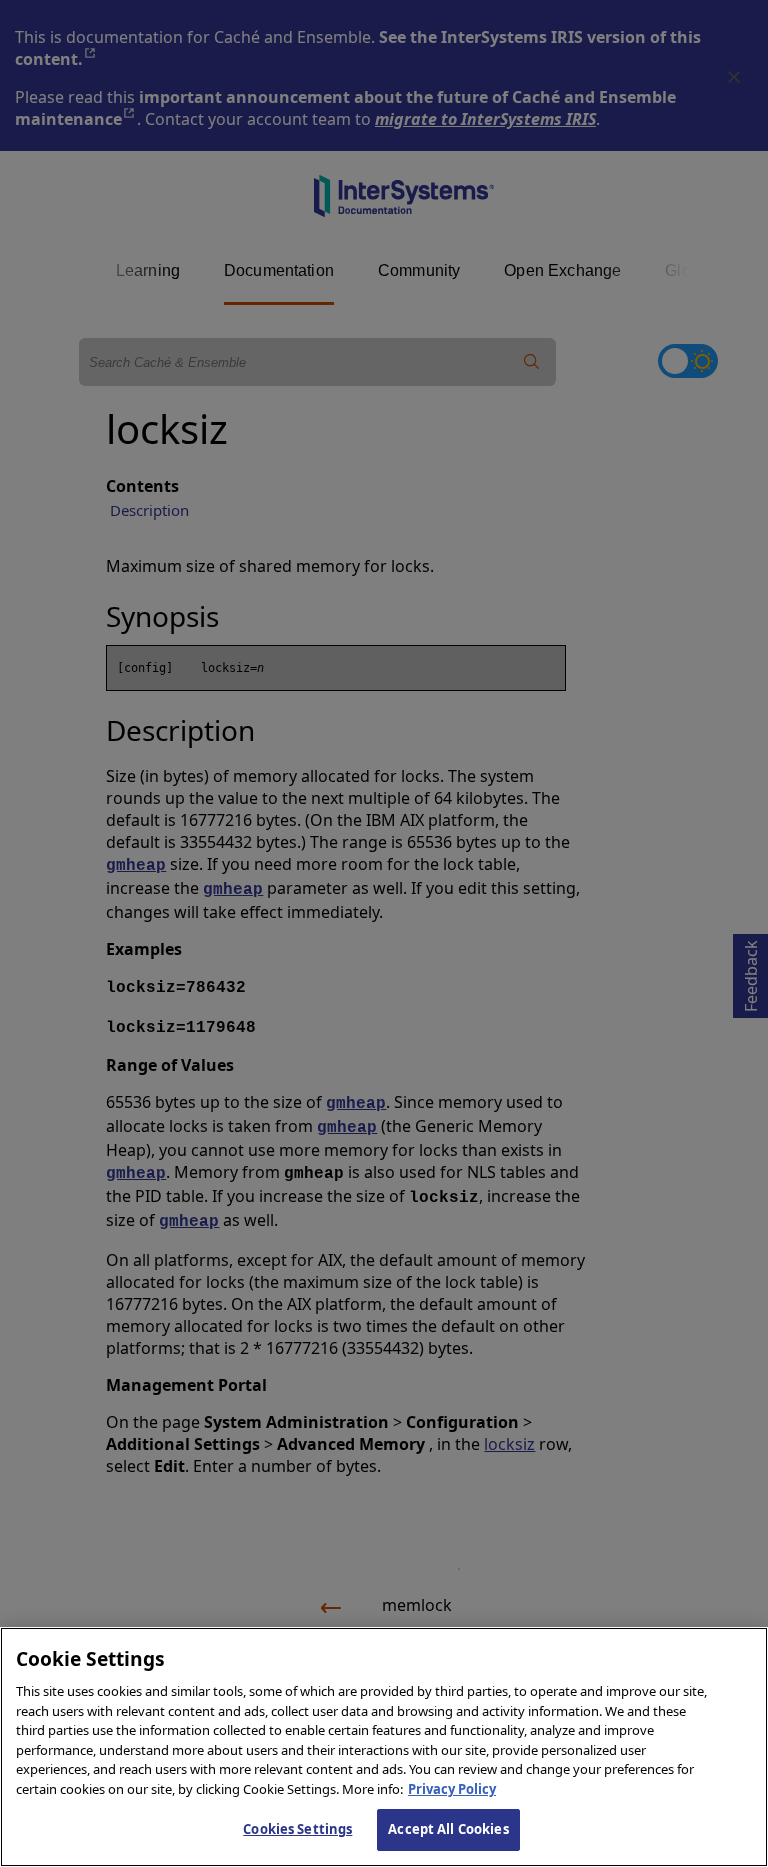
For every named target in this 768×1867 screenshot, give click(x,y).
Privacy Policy (452, 1789)
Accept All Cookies (448, 1829)
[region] (384, 1747)
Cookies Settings (297, 1829)
